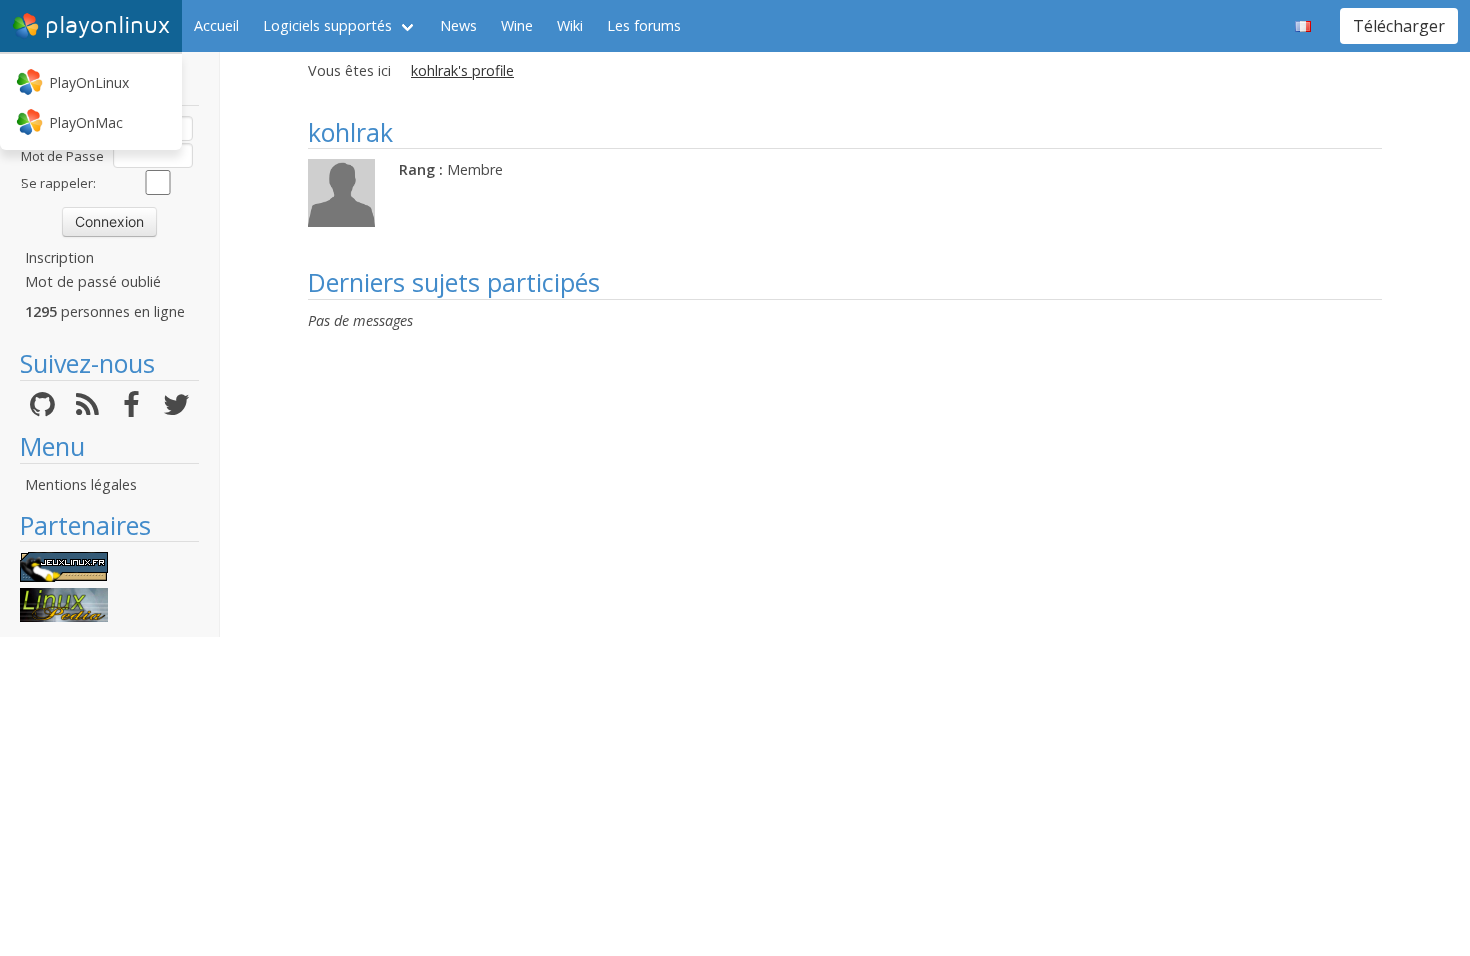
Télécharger (1399, 26)
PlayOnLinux (89, 82)
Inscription (59, 257)
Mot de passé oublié (93, 281)
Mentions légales (81, 484)
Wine (517, 25)
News (458, 25)
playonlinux (107, 25)
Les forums (644, 25)
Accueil (216, 25)
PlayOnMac (86, 122)
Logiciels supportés (327, 25)
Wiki (570, 25)
